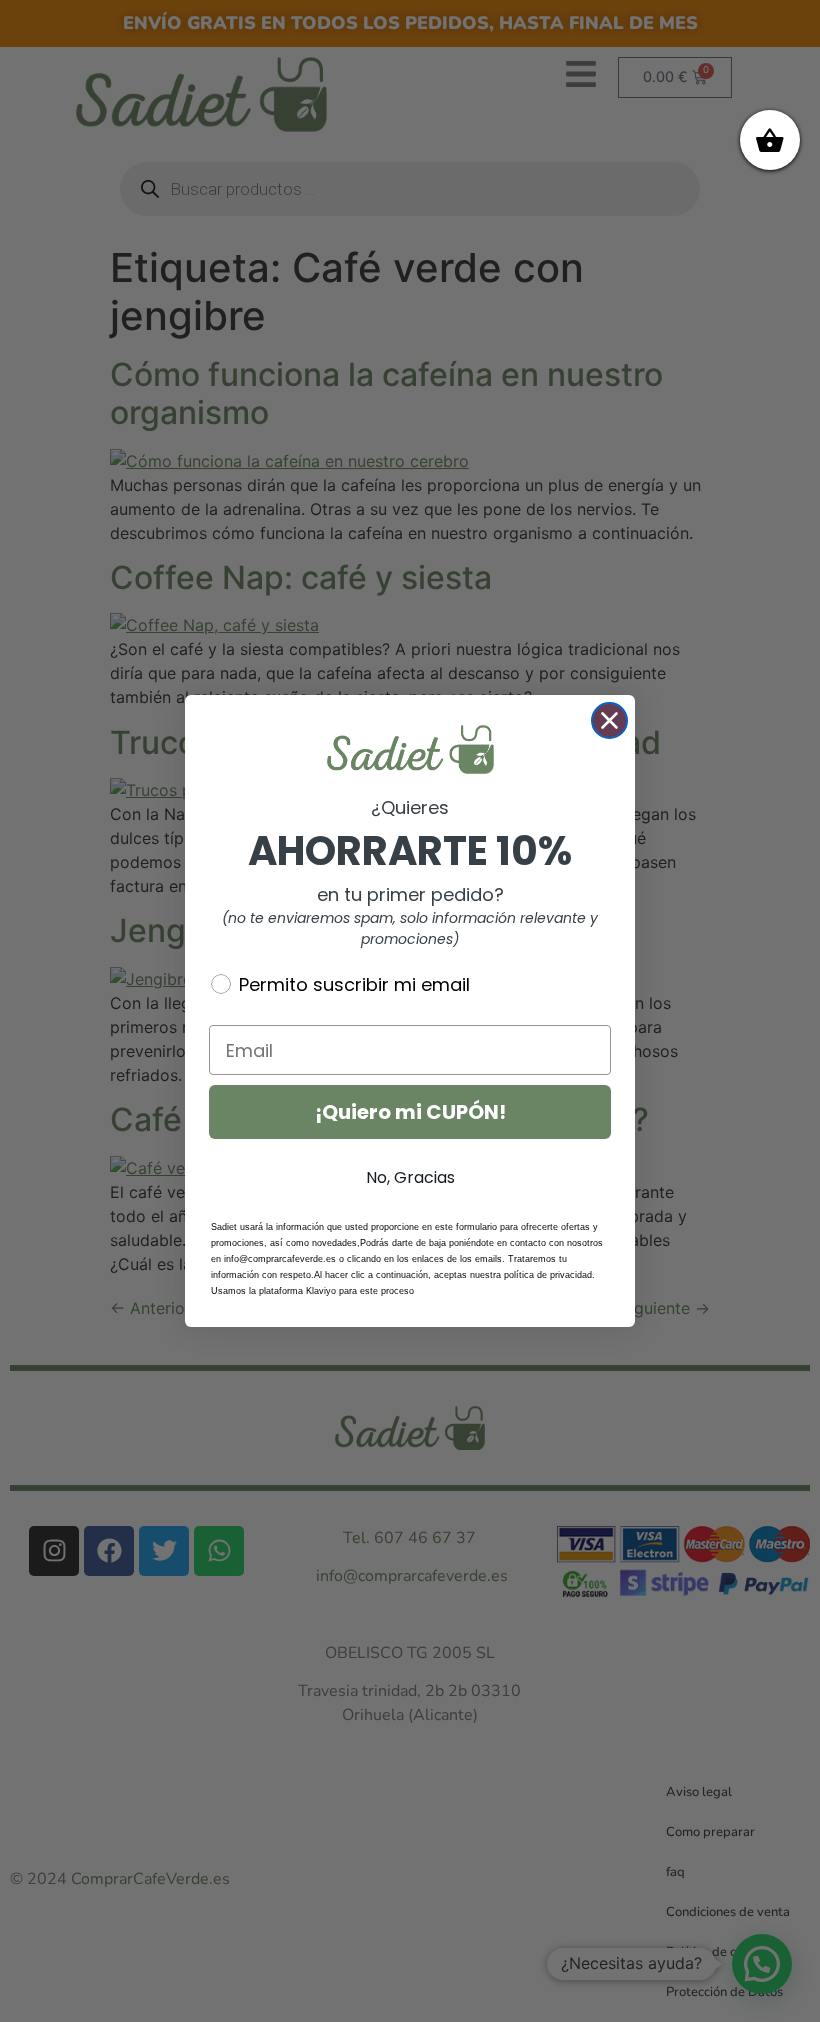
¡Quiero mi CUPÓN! (410, 1112)
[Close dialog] (609, 720)
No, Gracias (410, 1177)
